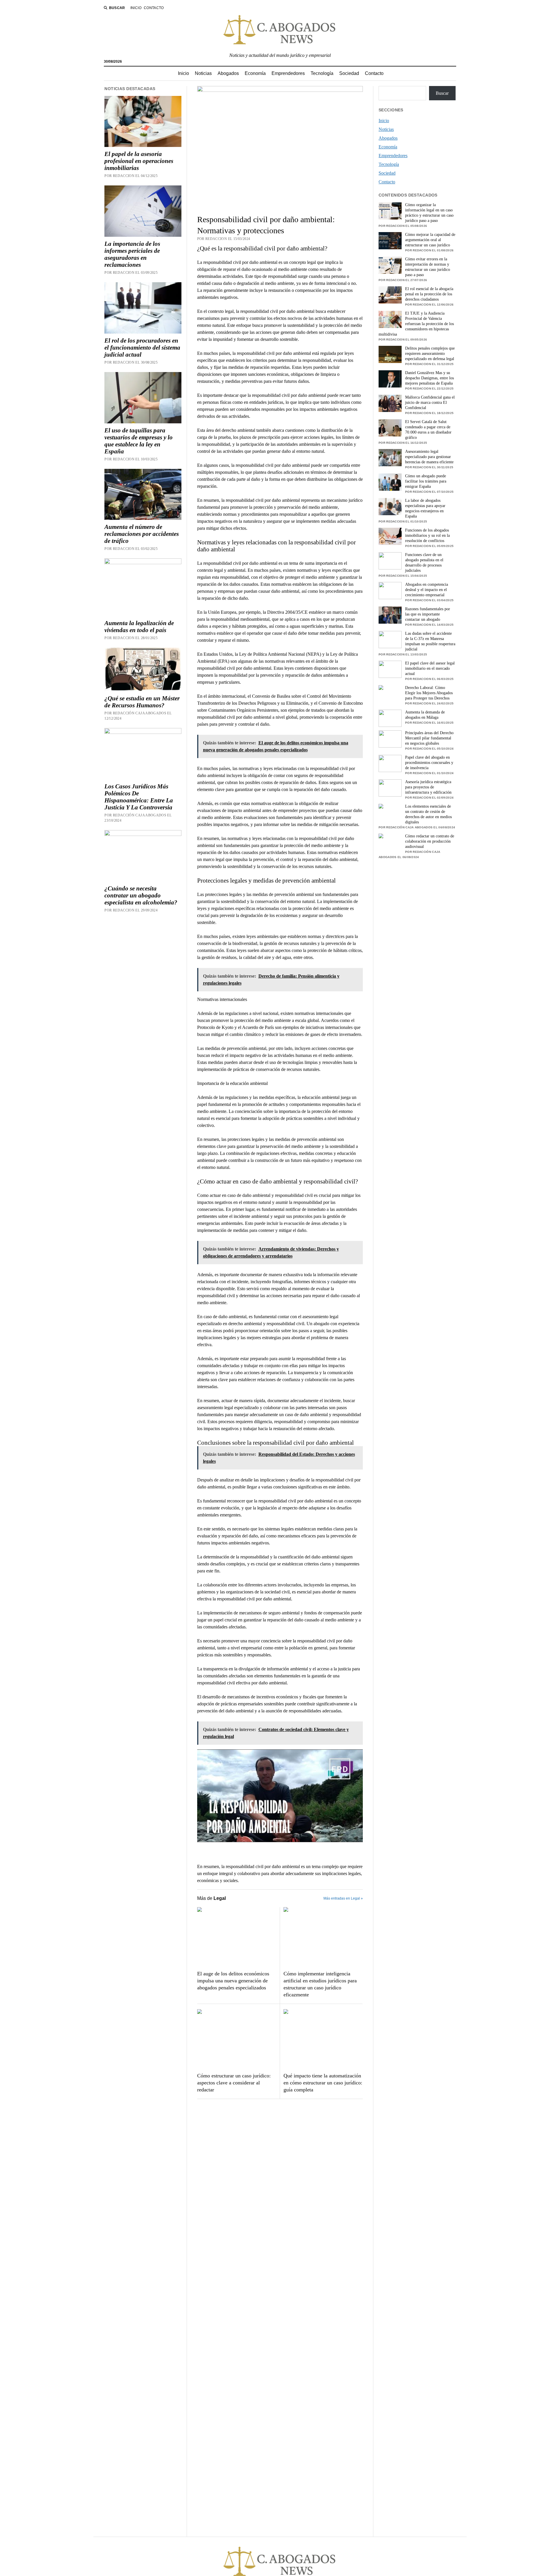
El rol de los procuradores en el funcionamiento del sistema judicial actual (142, 348)
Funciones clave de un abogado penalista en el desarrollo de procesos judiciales (424, 563)
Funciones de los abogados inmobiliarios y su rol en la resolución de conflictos (427, 535)
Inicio (136, 8)
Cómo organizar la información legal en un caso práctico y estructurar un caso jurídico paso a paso (429, 213)
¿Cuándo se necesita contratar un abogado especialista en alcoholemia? (141, 895)
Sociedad (349, 73)
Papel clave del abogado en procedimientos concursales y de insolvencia (429, 763)
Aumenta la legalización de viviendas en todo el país (139, 627)
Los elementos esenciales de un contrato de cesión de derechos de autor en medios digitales (428, 814)
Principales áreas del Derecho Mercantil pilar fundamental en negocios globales (429, 738)
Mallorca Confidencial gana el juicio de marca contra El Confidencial (430, 403)
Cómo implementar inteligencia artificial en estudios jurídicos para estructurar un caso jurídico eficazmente (320, 1984)
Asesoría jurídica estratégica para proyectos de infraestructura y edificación (428, 787)
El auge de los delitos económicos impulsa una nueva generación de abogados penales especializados (233, 1981)
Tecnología (322, 73)
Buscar (442, 93)
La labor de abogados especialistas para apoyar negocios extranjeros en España (425, 508)
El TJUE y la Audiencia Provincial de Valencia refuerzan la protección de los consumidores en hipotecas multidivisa (416, 324)
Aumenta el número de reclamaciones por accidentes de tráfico (142, 534)
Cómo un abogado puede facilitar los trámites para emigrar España (426, 481)
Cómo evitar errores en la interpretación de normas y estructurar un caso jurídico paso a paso (428, 267)
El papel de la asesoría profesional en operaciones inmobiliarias (139, 161)
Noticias (203, 73)
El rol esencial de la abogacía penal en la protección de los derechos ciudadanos (429, 294)
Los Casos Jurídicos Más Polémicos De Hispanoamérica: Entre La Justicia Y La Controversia (139, 797)
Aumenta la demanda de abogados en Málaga (425, 715)
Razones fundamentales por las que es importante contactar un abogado (428, 614)
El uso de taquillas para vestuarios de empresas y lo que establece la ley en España (139, 441)
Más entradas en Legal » (343, 1898)
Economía (255, 73)
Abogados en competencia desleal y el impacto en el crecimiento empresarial (427, 590)
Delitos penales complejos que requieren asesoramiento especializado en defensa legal (430, 354)
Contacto (154, 8)
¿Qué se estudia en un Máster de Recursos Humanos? (142, 702)
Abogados (228, 73)
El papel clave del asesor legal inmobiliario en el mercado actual (430, 668)
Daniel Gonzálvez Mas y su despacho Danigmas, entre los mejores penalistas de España (429, 378)
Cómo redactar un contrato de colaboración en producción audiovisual (430, 841)
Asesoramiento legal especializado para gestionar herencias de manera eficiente (429, 457)
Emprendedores (288, 73)
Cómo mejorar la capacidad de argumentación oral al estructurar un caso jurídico (430, 240)
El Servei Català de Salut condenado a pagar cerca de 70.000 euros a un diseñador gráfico (428, 430)
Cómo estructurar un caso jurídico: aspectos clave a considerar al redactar (234, 2083)
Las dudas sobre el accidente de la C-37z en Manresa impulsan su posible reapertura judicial (430, 641)
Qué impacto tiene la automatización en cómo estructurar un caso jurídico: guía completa (323, 2083)
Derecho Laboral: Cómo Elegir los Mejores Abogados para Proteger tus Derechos (429, 693)
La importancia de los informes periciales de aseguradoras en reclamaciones (132, 254)
